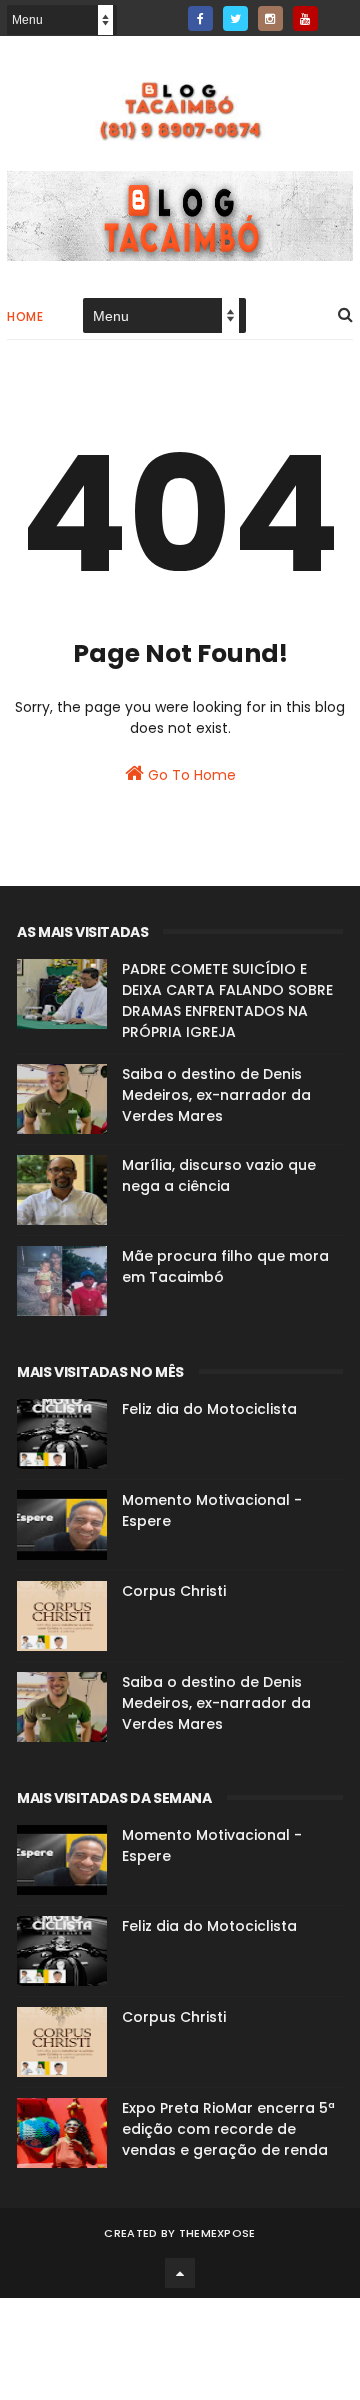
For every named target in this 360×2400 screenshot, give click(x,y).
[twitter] (235, 18)
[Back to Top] (180, 2273)
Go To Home (190, 775)
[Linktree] (340, 12)
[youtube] (305, 18)
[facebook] (200, 18)
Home (25, 316)
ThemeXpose (217, 2233)
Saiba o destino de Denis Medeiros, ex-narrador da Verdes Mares (216, 1095)
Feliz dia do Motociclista (209, 1409)
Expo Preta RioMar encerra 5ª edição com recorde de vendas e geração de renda (228, 2129)
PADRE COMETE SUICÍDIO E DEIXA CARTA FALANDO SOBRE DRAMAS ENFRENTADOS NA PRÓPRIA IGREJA (227, 1000)
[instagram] (270, 18)
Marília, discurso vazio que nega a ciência (219, 1175)
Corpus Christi (174, 1591)
